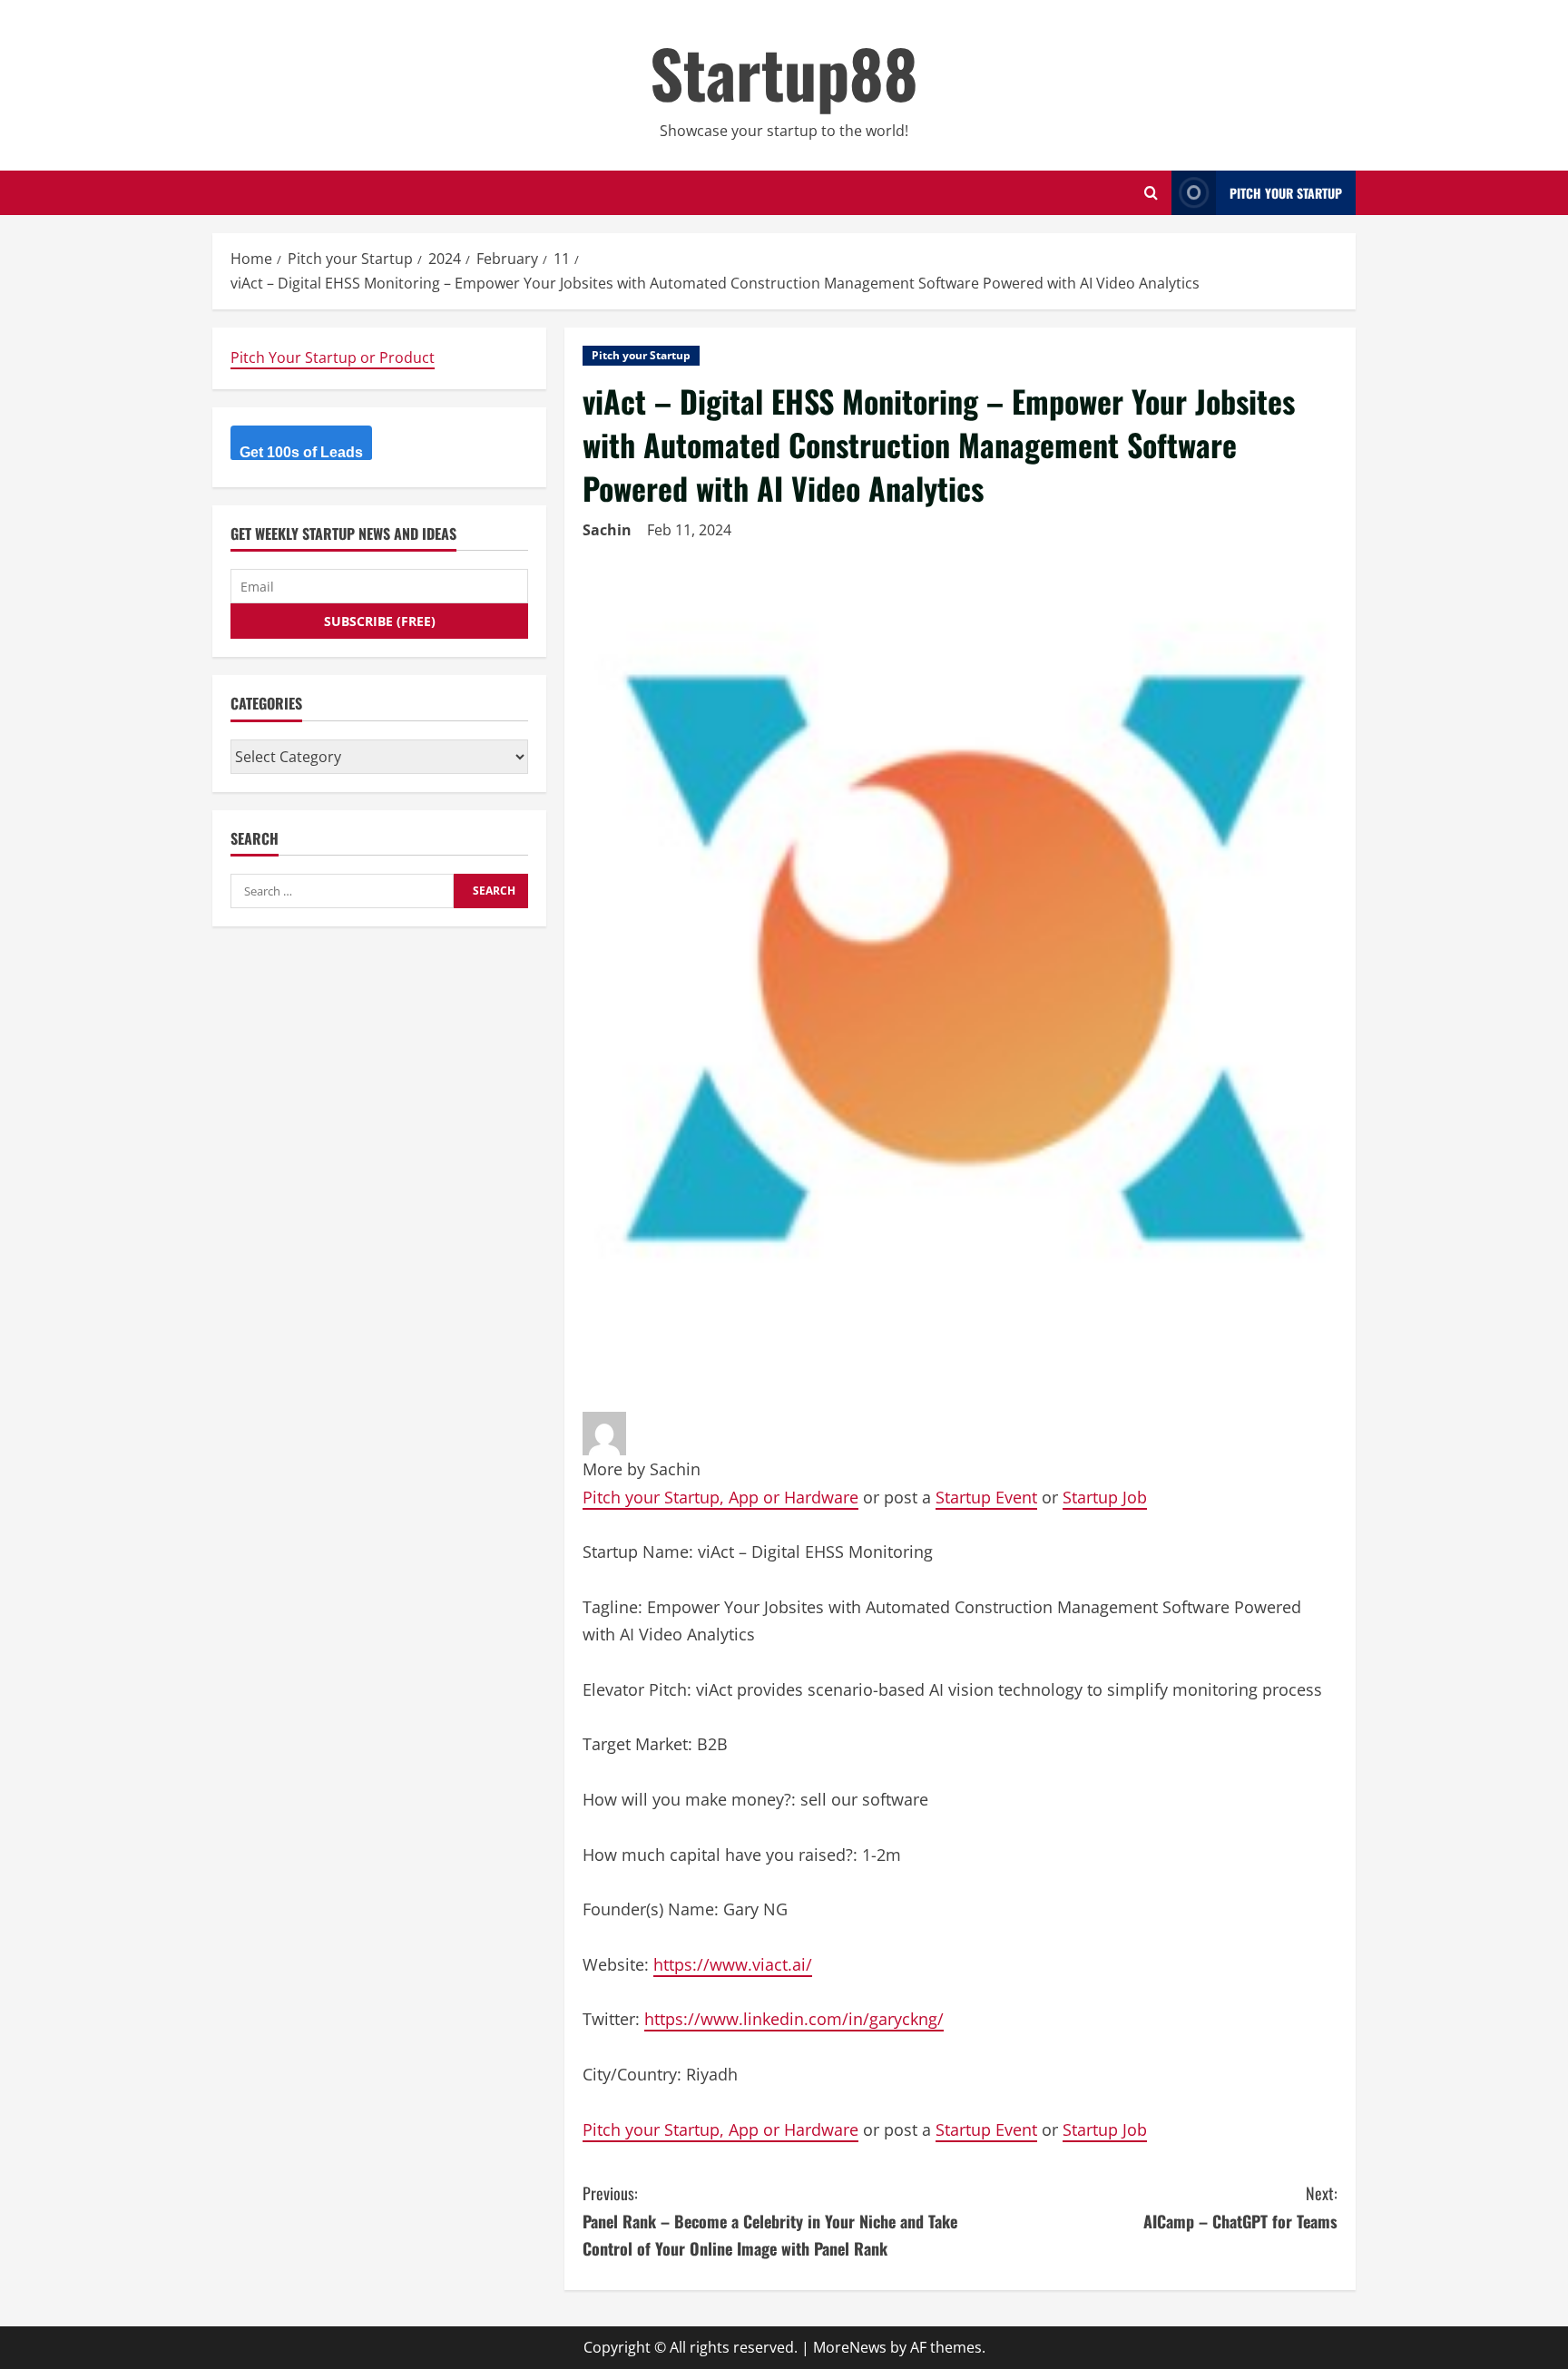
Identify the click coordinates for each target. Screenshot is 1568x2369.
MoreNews (850, 2347)
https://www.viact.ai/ (733, 1964)
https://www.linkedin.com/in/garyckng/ (794, 2019)
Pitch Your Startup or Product (333, 357)
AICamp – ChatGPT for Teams (1240, 2207)
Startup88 (784, 72)
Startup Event (986, 1497)
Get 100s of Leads (301, 452)
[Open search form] (1151, 193)
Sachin (607, 530)
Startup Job (1105, 1497)
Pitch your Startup (641, 355)
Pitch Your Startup (1286, 193)
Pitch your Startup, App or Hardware (720, 1497)
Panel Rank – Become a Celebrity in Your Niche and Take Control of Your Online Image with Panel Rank (770, 2221)
